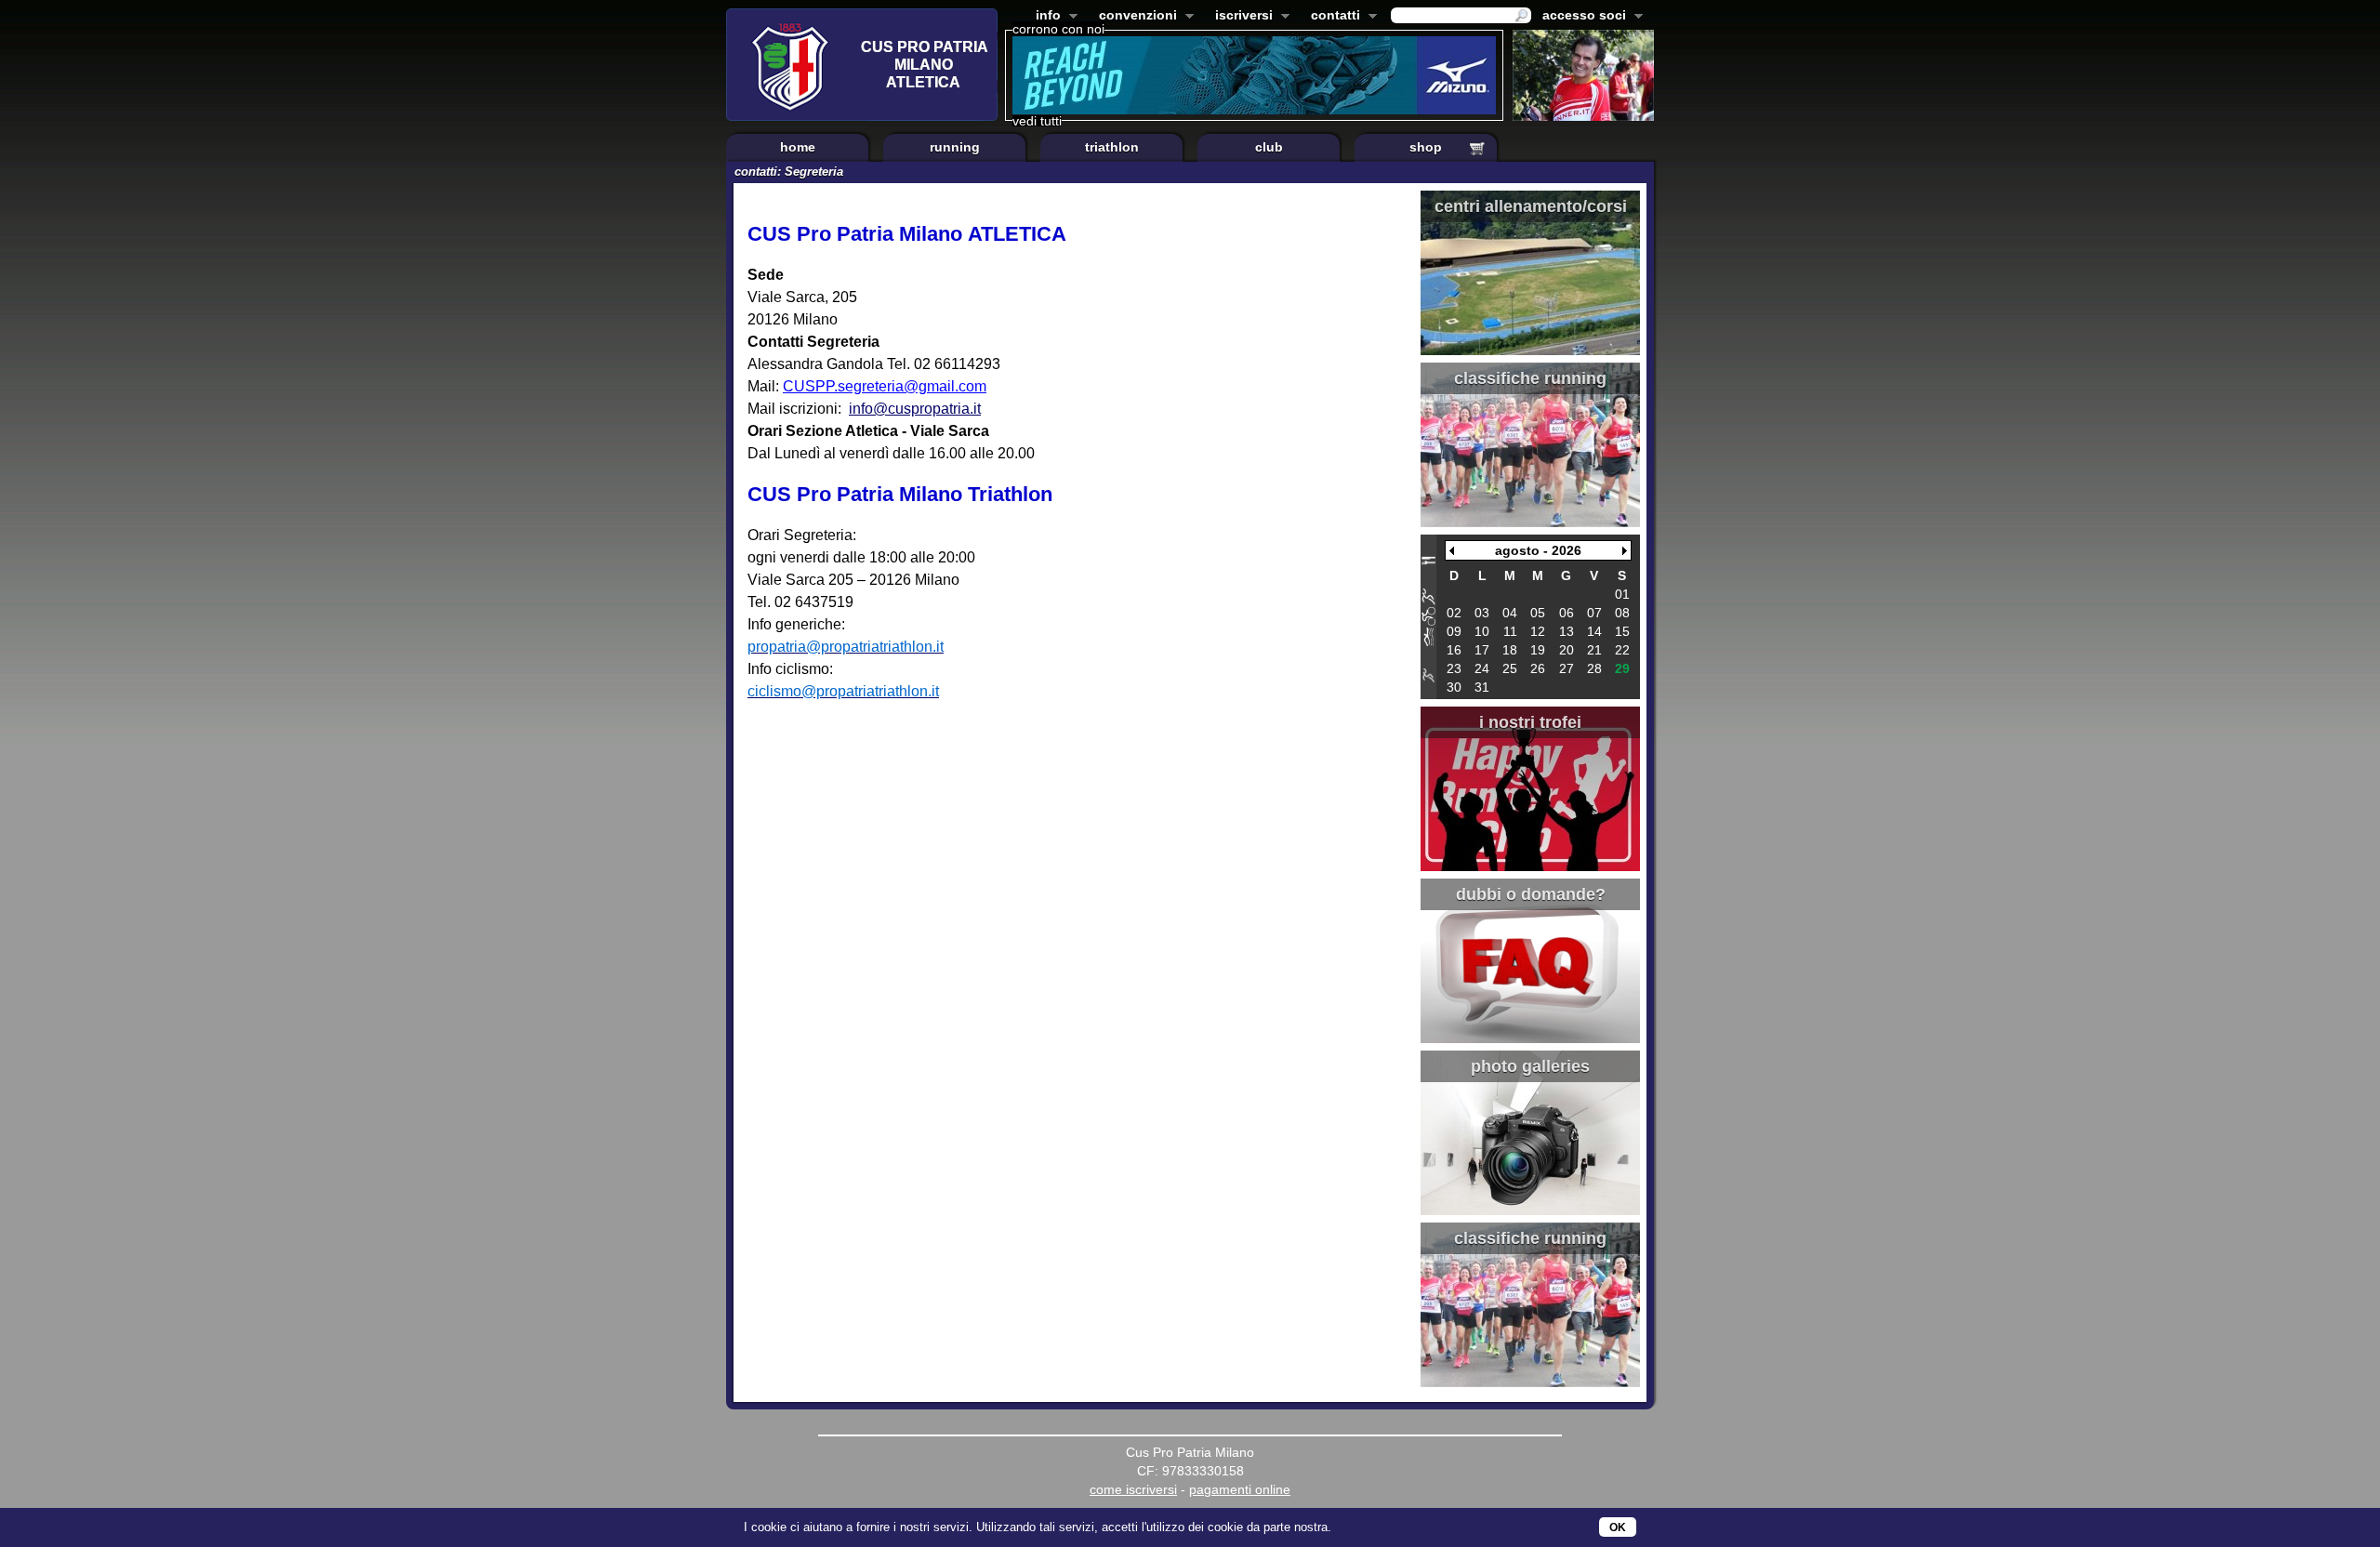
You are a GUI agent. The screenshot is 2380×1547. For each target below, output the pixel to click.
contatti (1332, 17)
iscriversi (1240, 17)
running (955, 147)
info (1045, 17)
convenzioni (1134, 17)
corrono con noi (1058, 29)
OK (1618, 1527)
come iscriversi (1133, 1489)
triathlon (1112, 147)
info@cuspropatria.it (915, 409)
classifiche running (1530, 378)
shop (1426, 147)
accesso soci (1580, 17)
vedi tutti (1037, 121)
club (1269, 147)
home (798, 147)
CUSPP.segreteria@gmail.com (885, 386)
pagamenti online (1240, 1489)
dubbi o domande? (1531, 894)
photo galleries (1530, 1066)
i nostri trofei (1530, 722)
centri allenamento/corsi (1531, 206)
